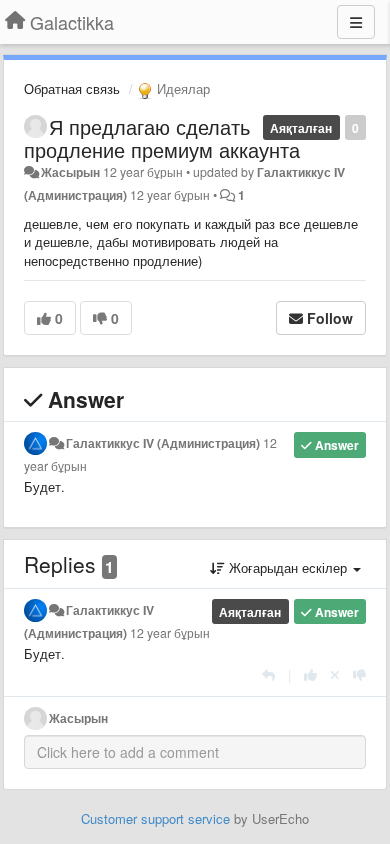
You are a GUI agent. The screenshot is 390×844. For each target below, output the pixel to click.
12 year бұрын (170, 633)
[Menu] (356, 22)
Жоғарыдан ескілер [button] (288, 567)
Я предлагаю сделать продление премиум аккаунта (162, 138)
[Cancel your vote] (335, 674)
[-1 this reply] (359, 674)
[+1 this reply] (310, 674)
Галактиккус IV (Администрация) (163, 443)
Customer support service (155, 818)
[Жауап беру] (268, 674)
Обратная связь (72, 88)
